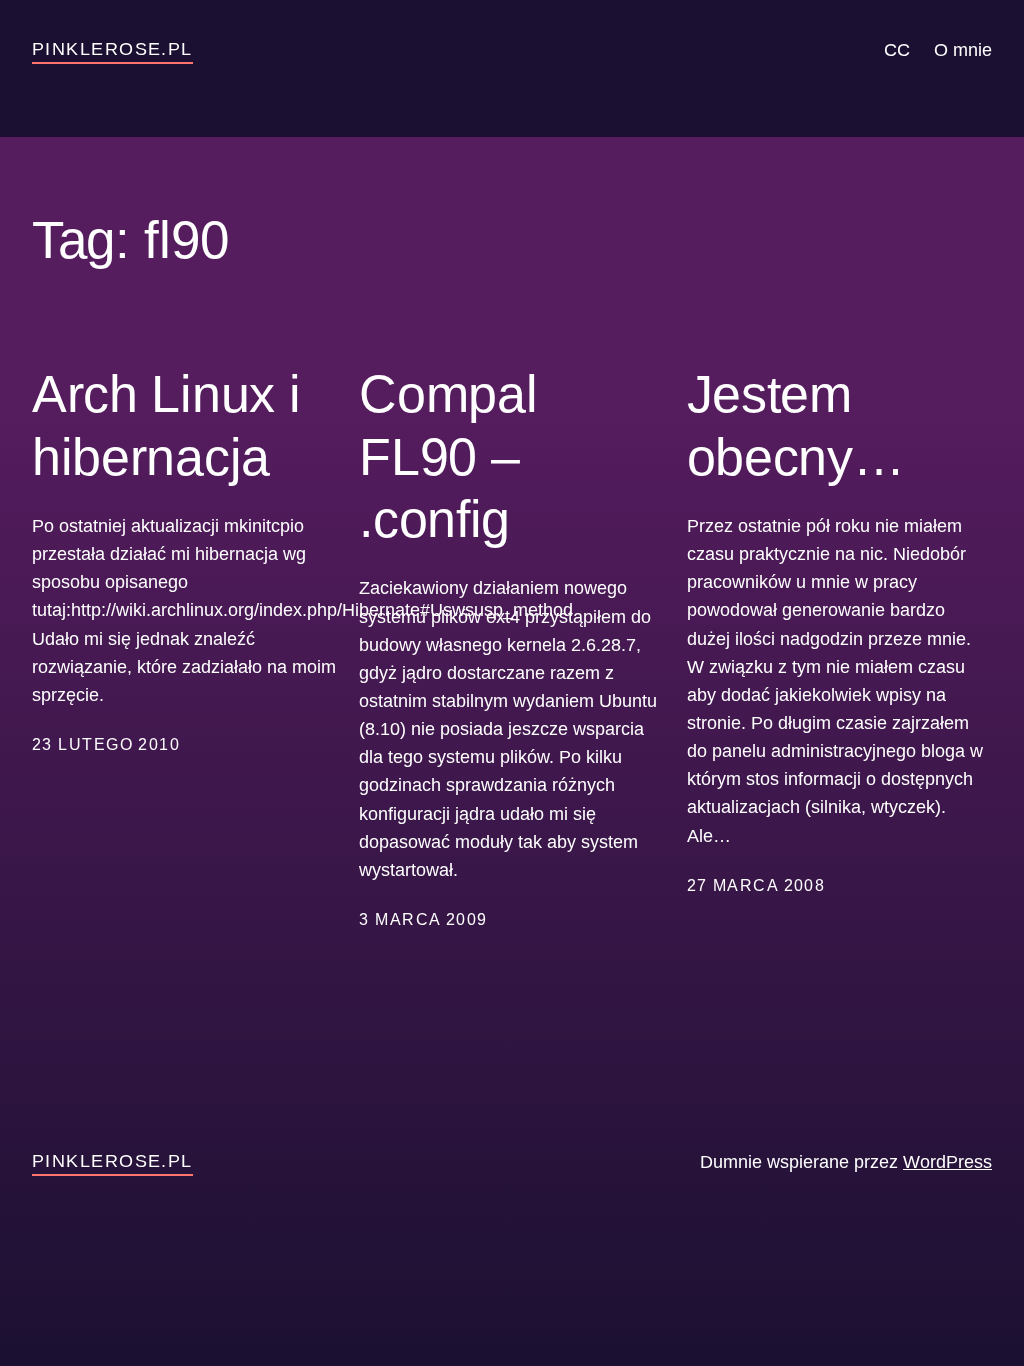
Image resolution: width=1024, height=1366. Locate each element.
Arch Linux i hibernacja (166, 425)
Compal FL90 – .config (448, 456)
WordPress (947, 1162)
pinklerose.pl (112, 49)
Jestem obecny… (796, 425)
